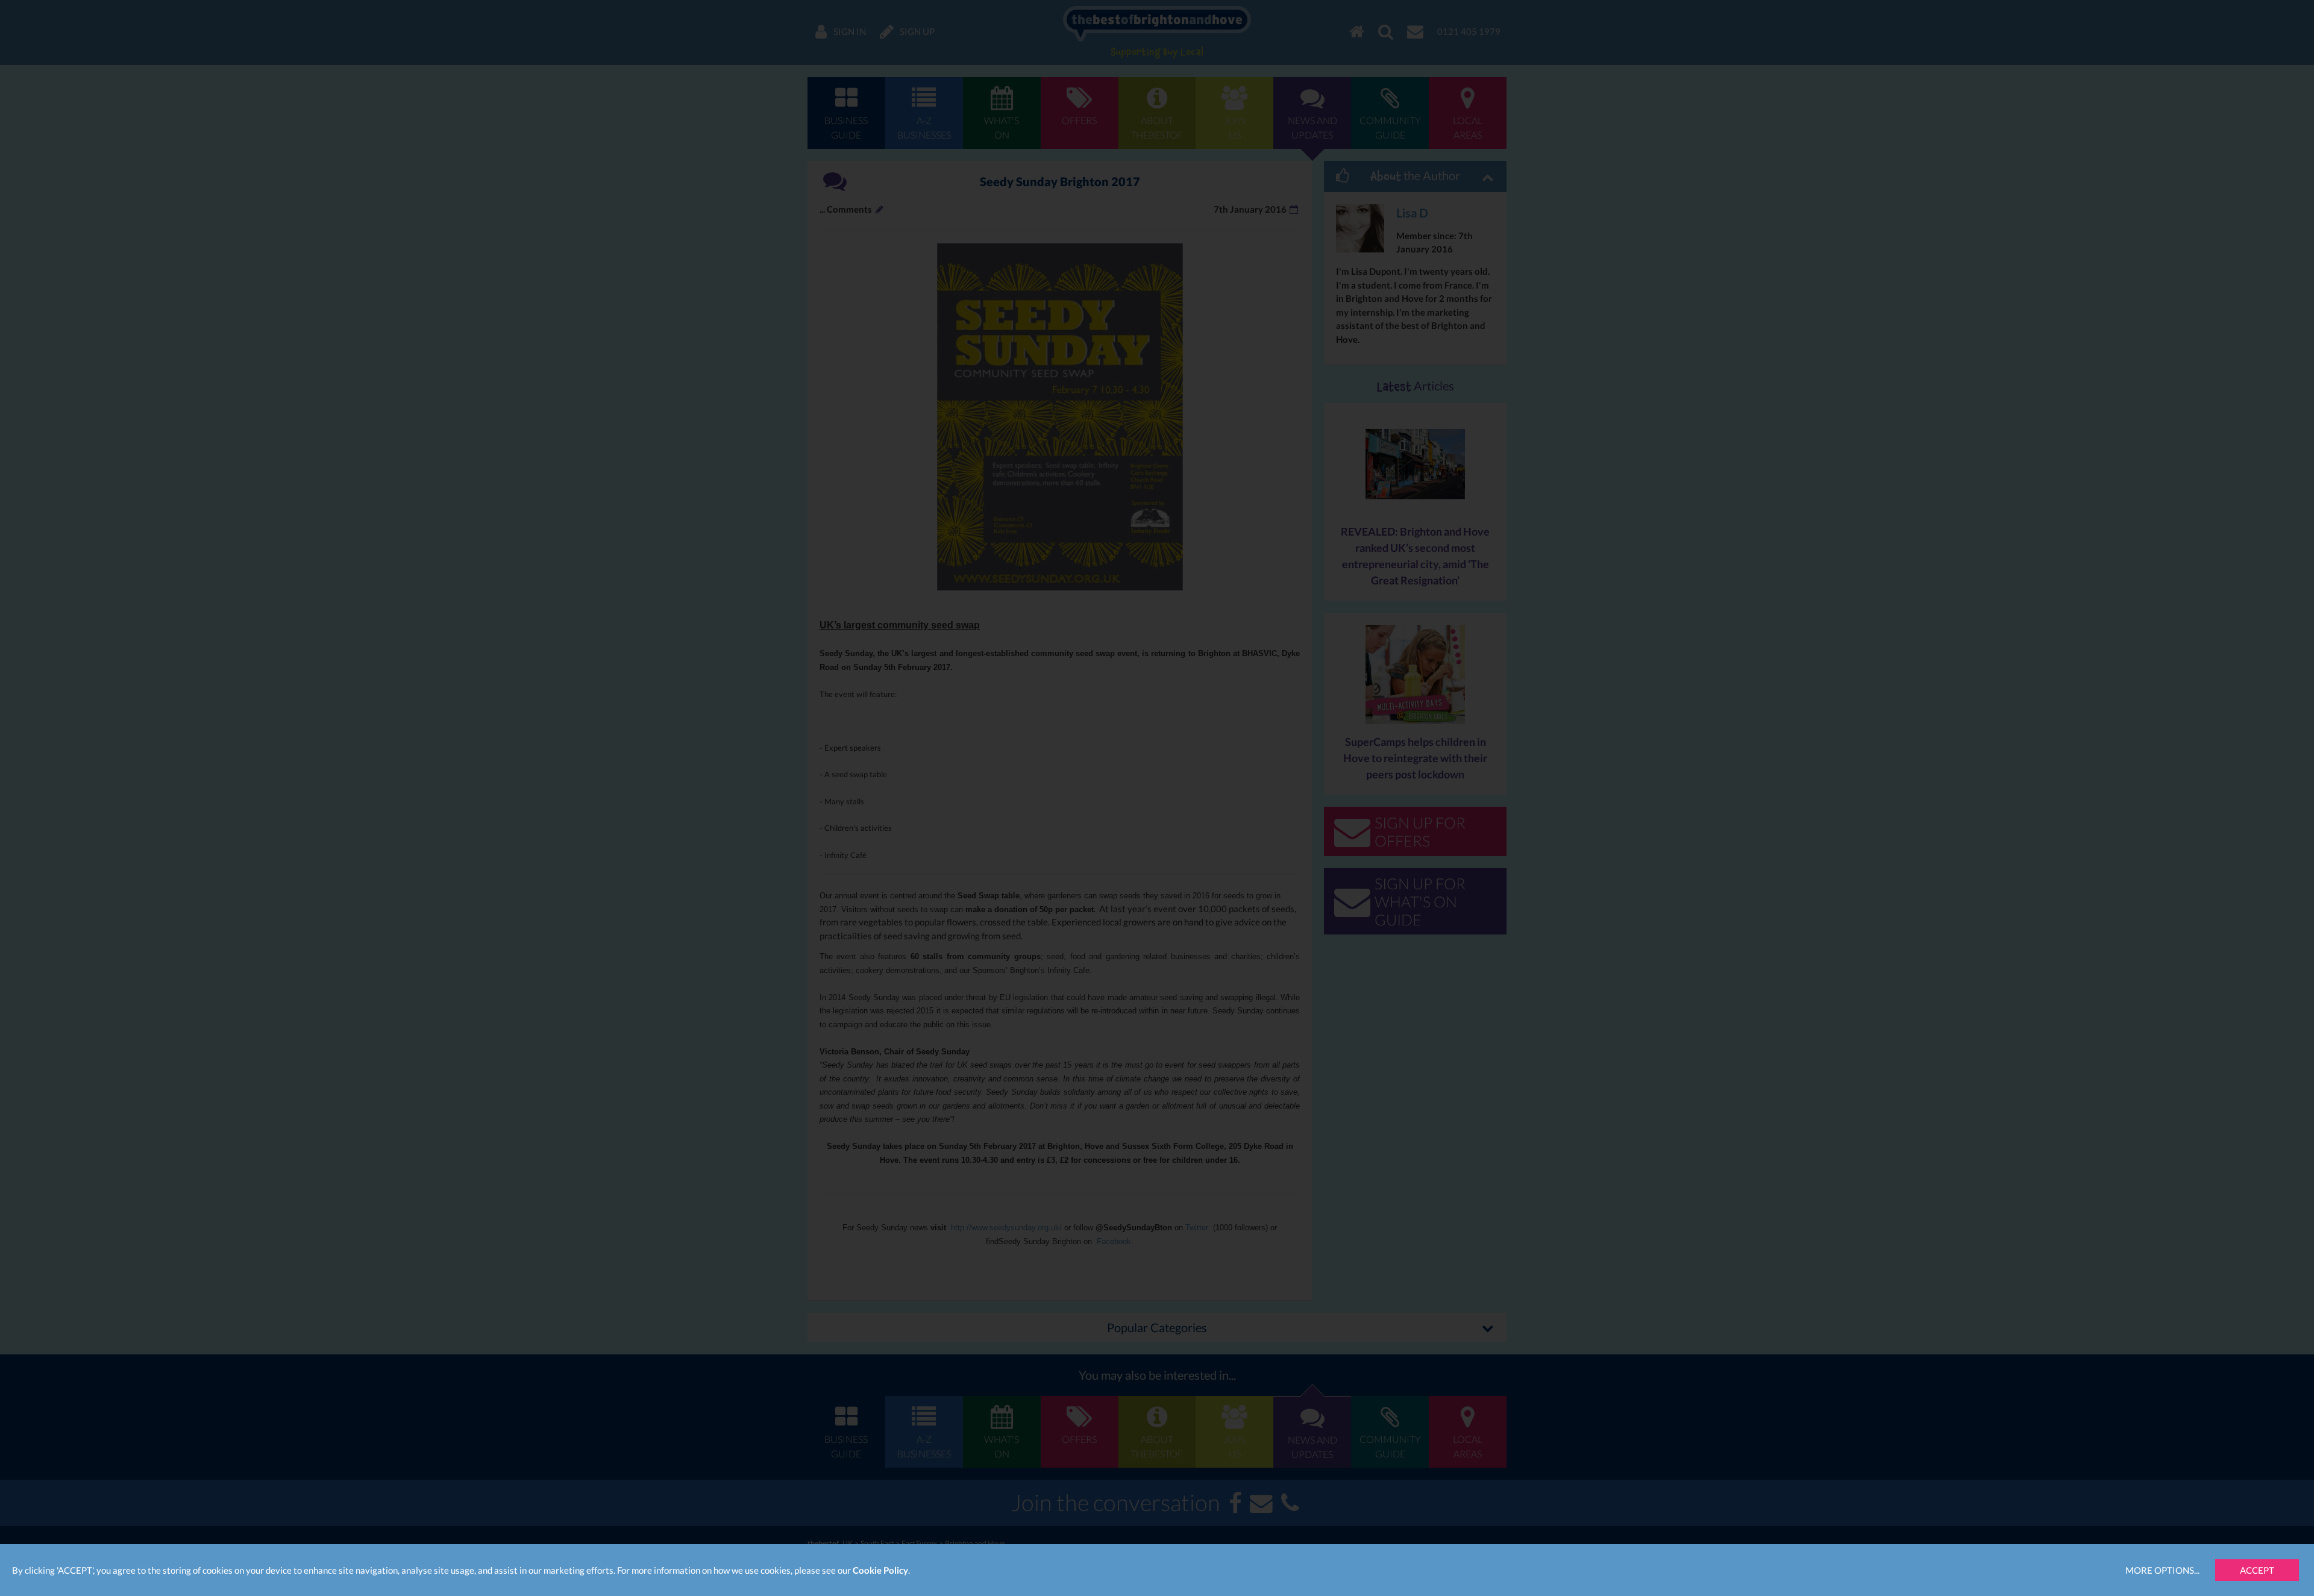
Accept (2257, 1570)
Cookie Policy (880, 1570)
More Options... (2162, 1570)
